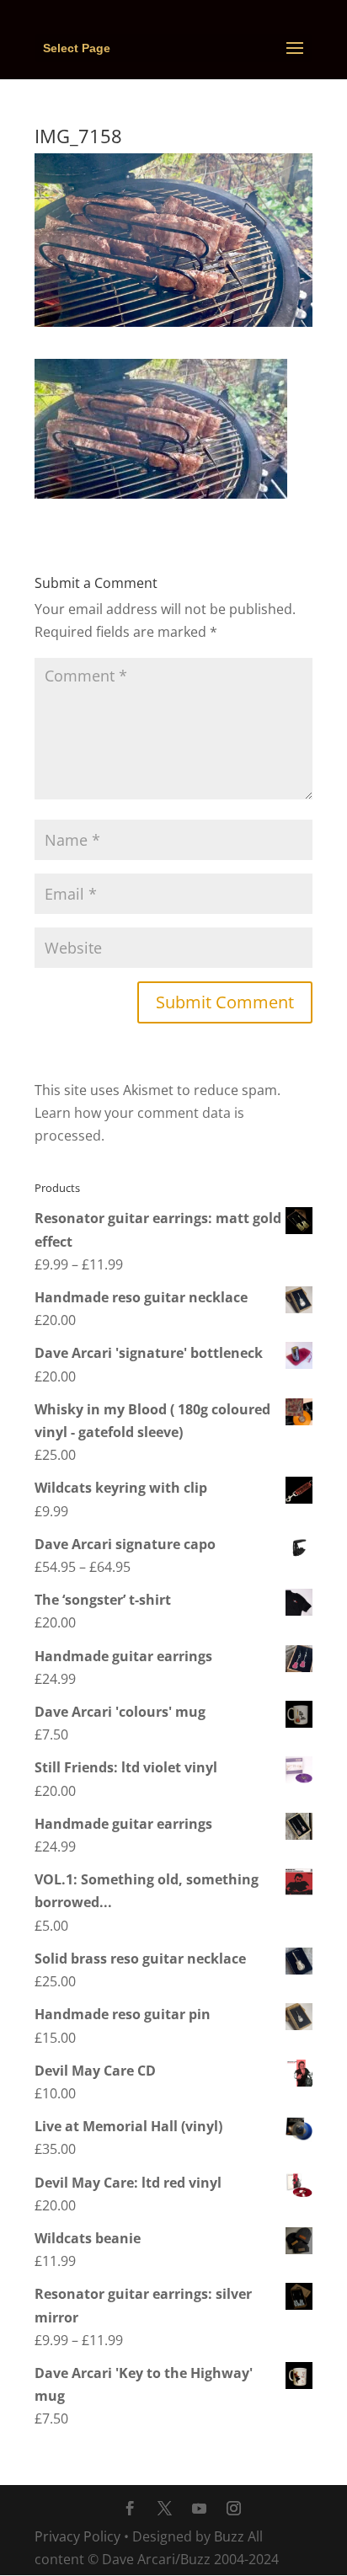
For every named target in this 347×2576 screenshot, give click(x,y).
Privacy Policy (77, 2536)
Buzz (229, 2536)
